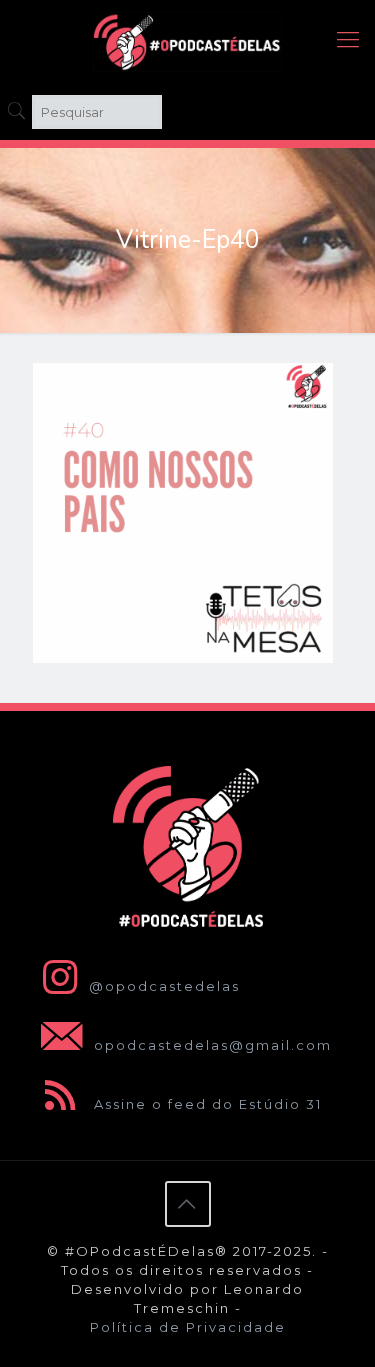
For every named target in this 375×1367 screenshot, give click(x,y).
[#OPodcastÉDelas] (187, 40)
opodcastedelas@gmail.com (210, 1045)
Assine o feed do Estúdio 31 (205, 1104)
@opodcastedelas (164, 986)
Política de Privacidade (188, 1327)
